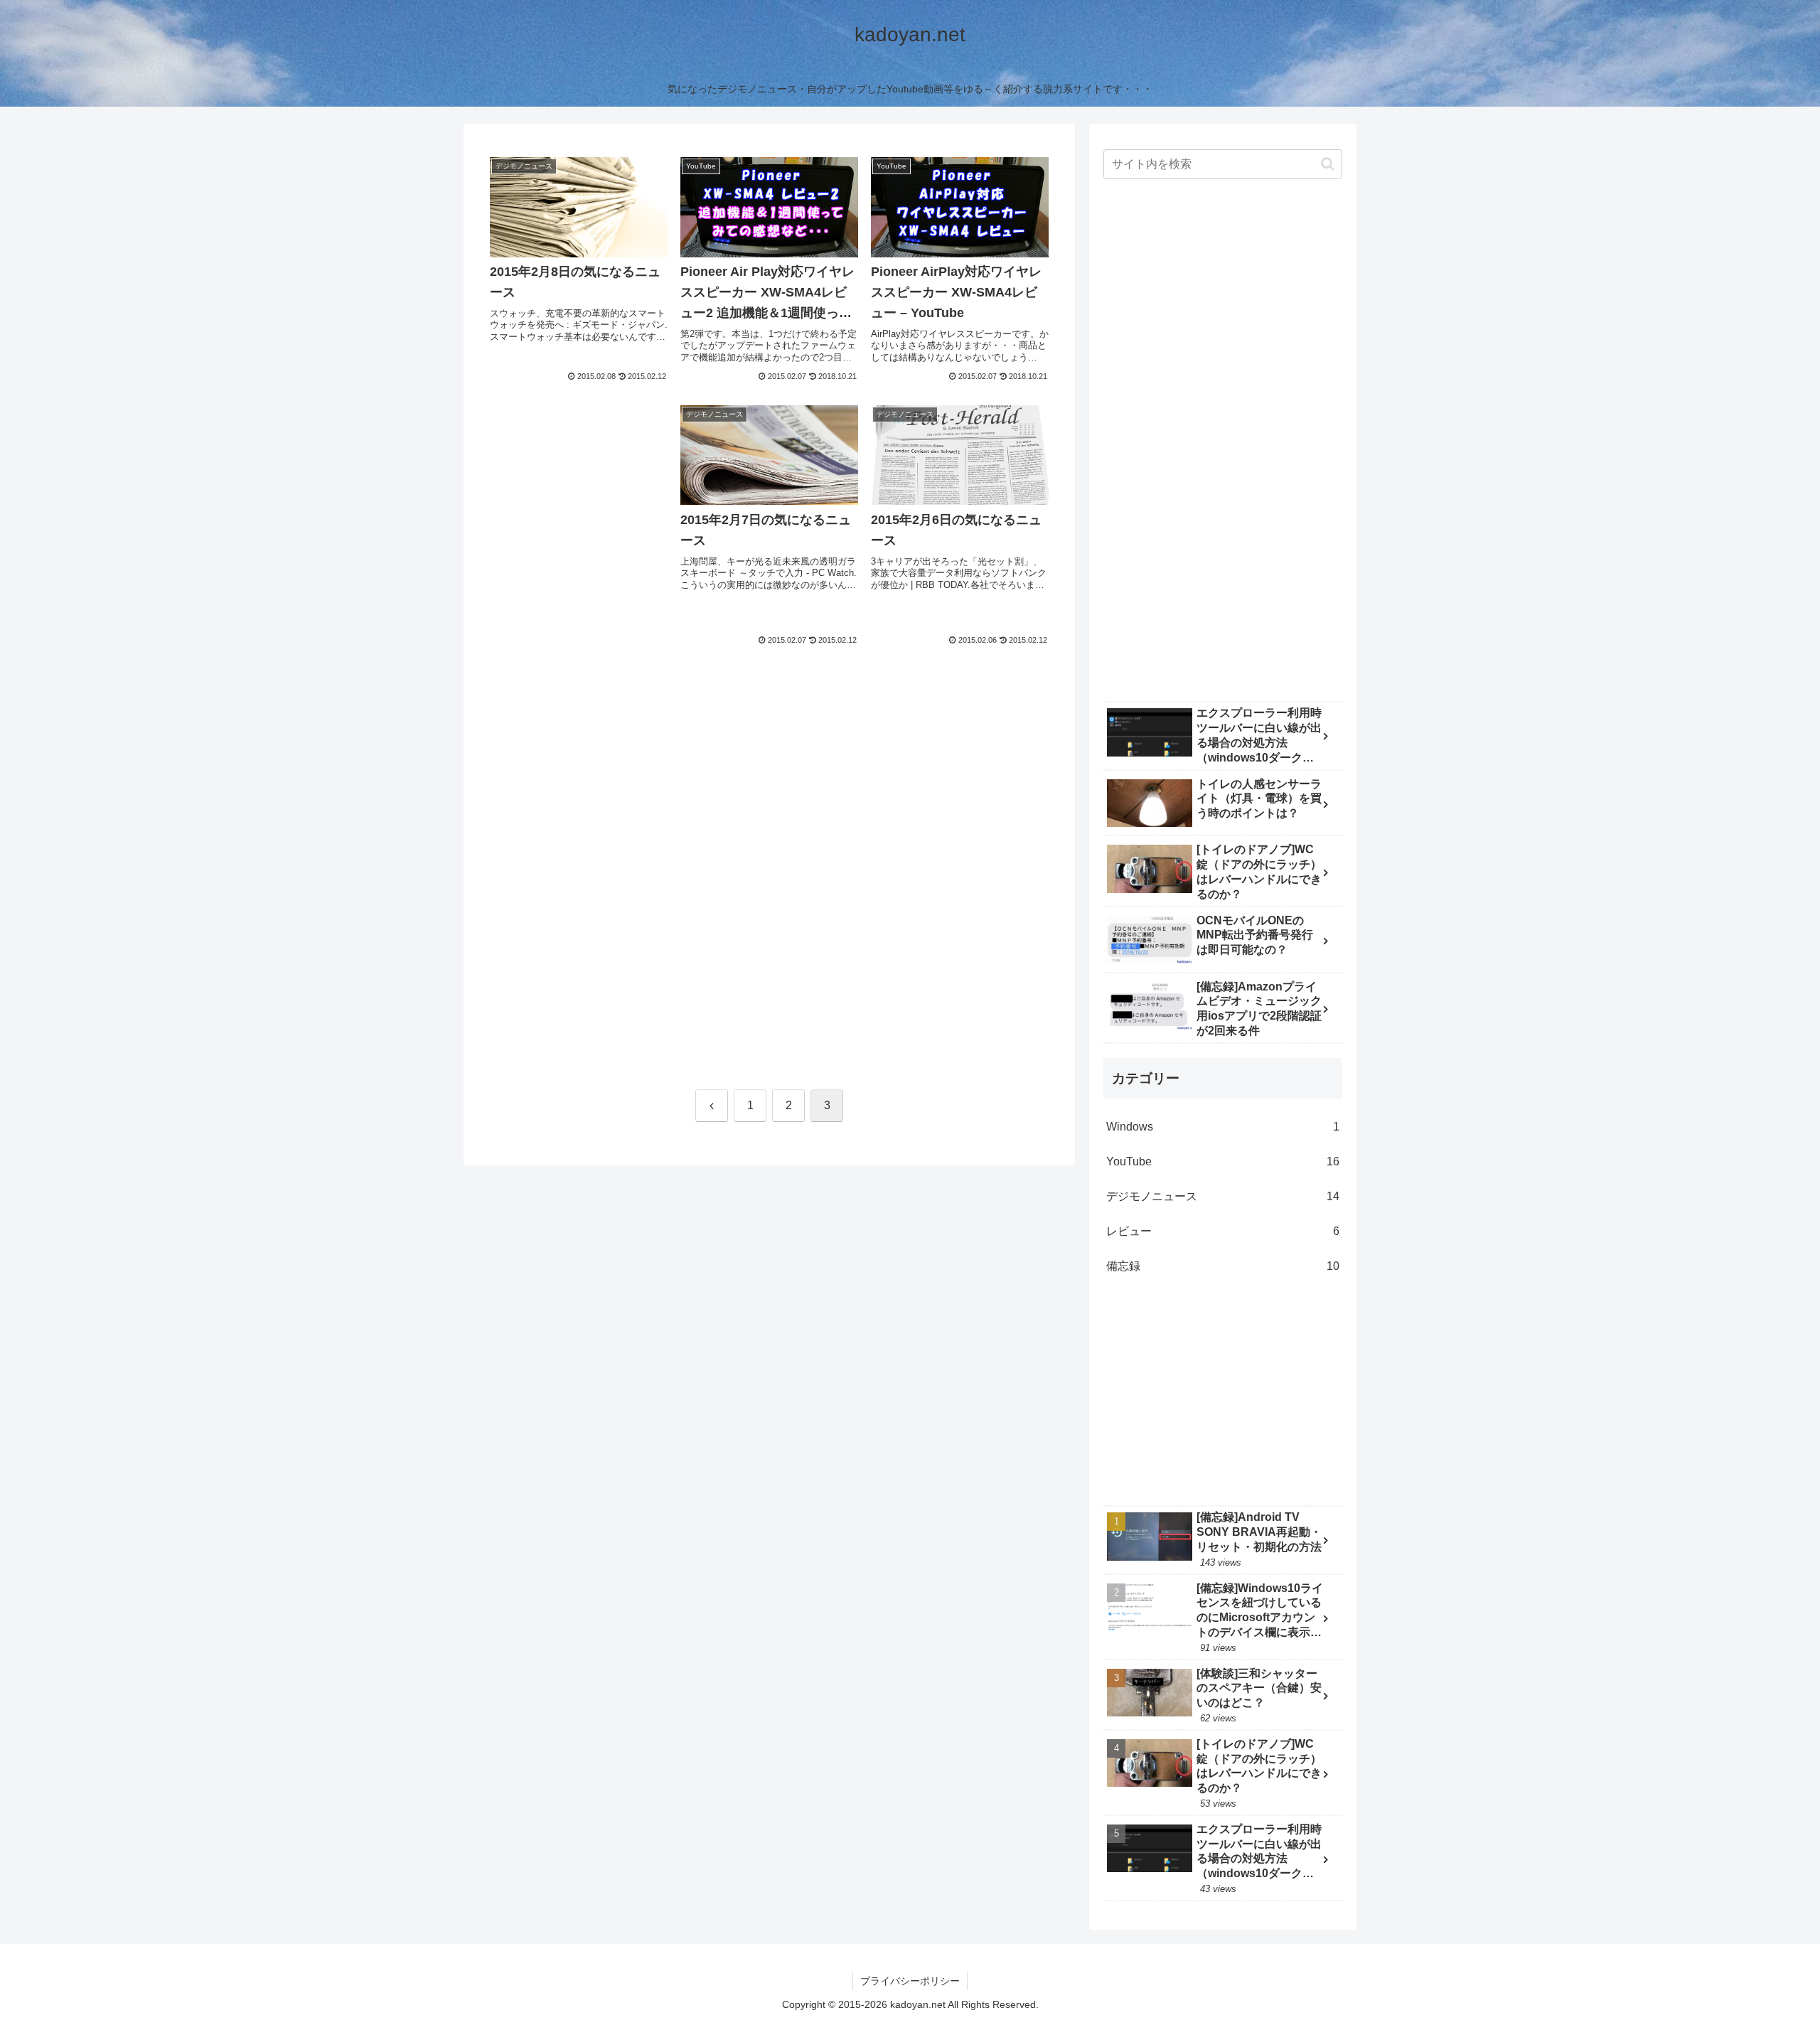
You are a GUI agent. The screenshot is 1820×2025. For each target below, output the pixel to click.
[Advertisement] (579, 513)
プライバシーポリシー (910, 1981)
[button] (1328, 164)
